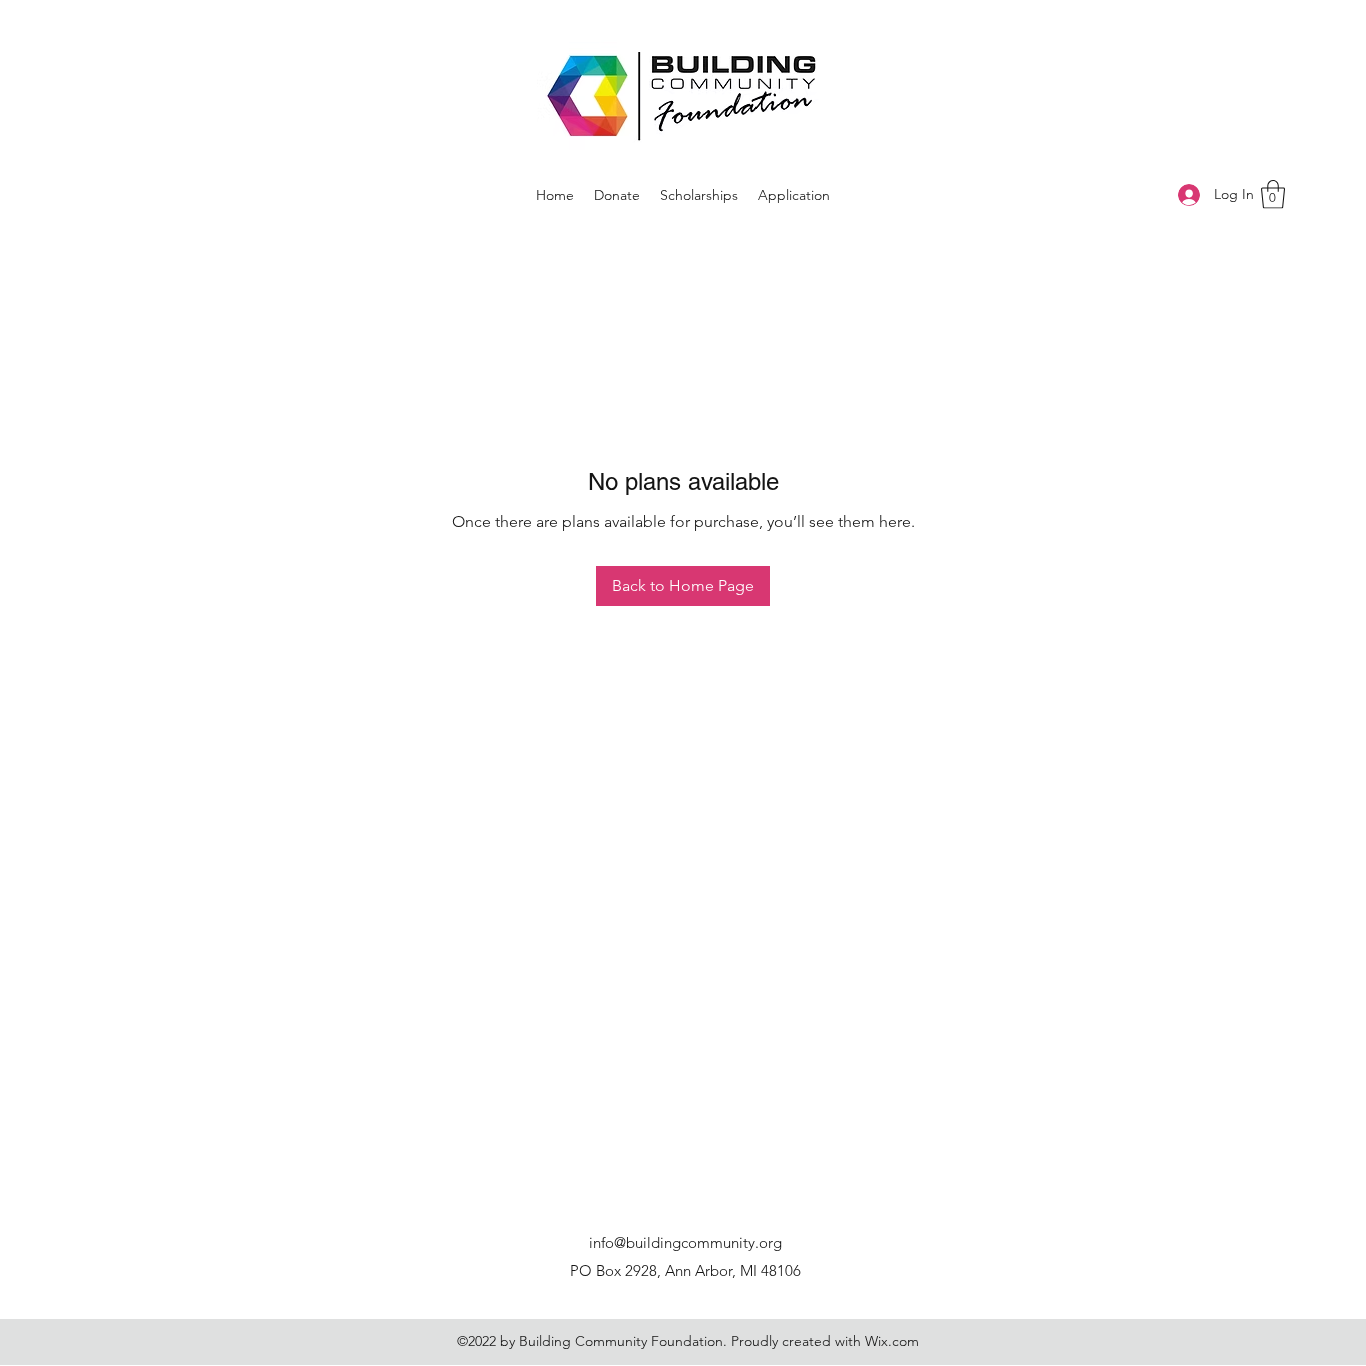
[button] (1273, 194)
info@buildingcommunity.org (685, 1242)
